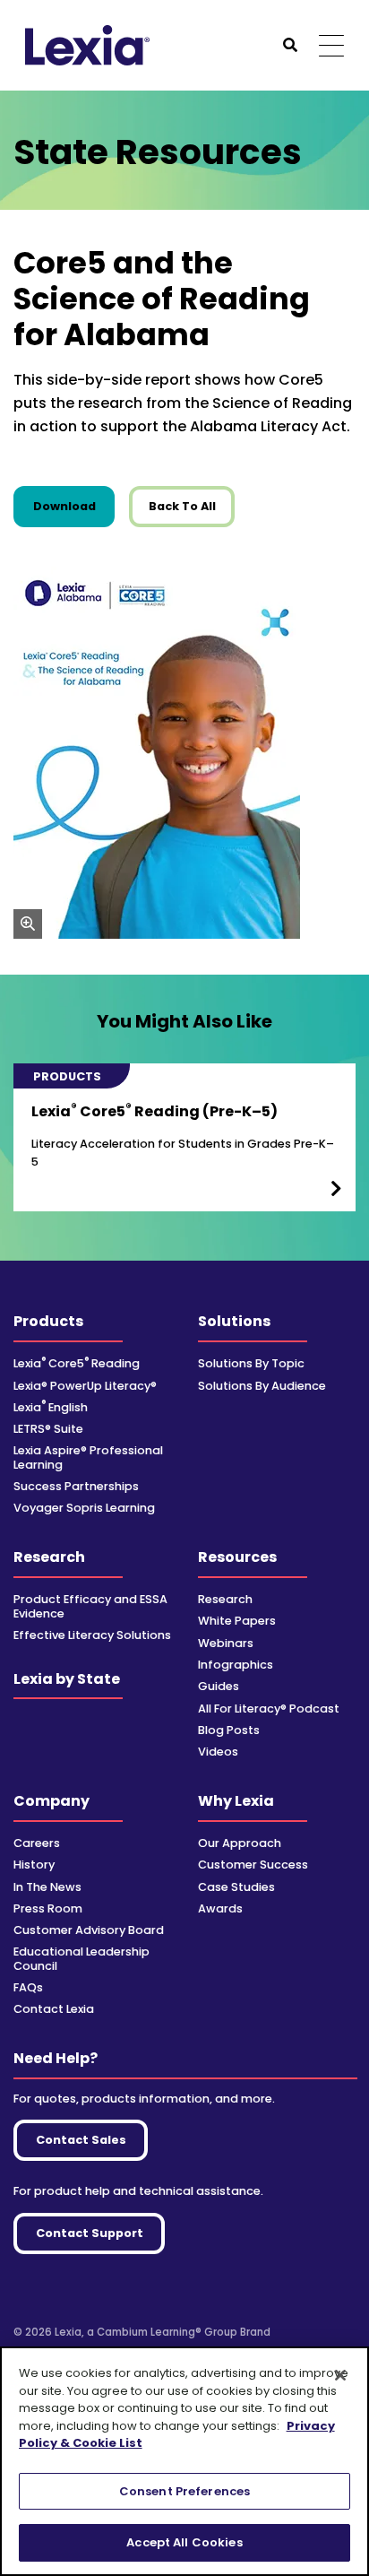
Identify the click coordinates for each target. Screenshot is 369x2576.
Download (74, 506)
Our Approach (240, 1843)
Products (48, 1321)
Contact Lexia (54, 2009)
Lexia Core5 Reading (77, 1363)
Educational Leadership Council (82, 1958)
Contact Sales (81, 2140)
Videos (218, 1752)
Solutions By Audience (262, 1386)
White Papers (237, 1621)
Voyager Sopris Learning (84, 1508)
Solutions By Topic (251, 1363)
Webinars (226, 1643)
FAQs (28, 1987)
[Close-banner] (340, 2375)
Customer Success (253, 1865)
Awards (220, 1908)
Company (51, 1801)
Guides (219, 1686)
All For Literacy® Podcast (269, 1709)
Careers (37, 1843)
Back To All (182, 506)
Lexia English (51, 1407)
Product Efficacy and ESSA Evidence (90, 1606)
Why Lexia (236, 1801)
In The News (47, 1887)
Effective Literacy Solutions (92, 1635)
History (34, 1865)
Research (49, 1557)
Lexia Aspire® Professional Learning (88, 1457)
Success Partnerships (76, 1486)
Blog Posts (229, 1730)
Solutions (234, 1321)
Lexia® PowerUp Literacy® (85, 1386)
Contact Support (90, 2233)
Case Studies (236, 1887)
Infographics (236, 1665)
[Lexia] (87, 45)
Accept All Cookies (184, 2542)
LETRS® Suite (48, 1429)
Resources (237, 1557)
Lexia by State (67, 1679)
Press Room (48, 1908)
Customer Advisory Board (89, 1930)
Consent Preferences (184, 2491)
